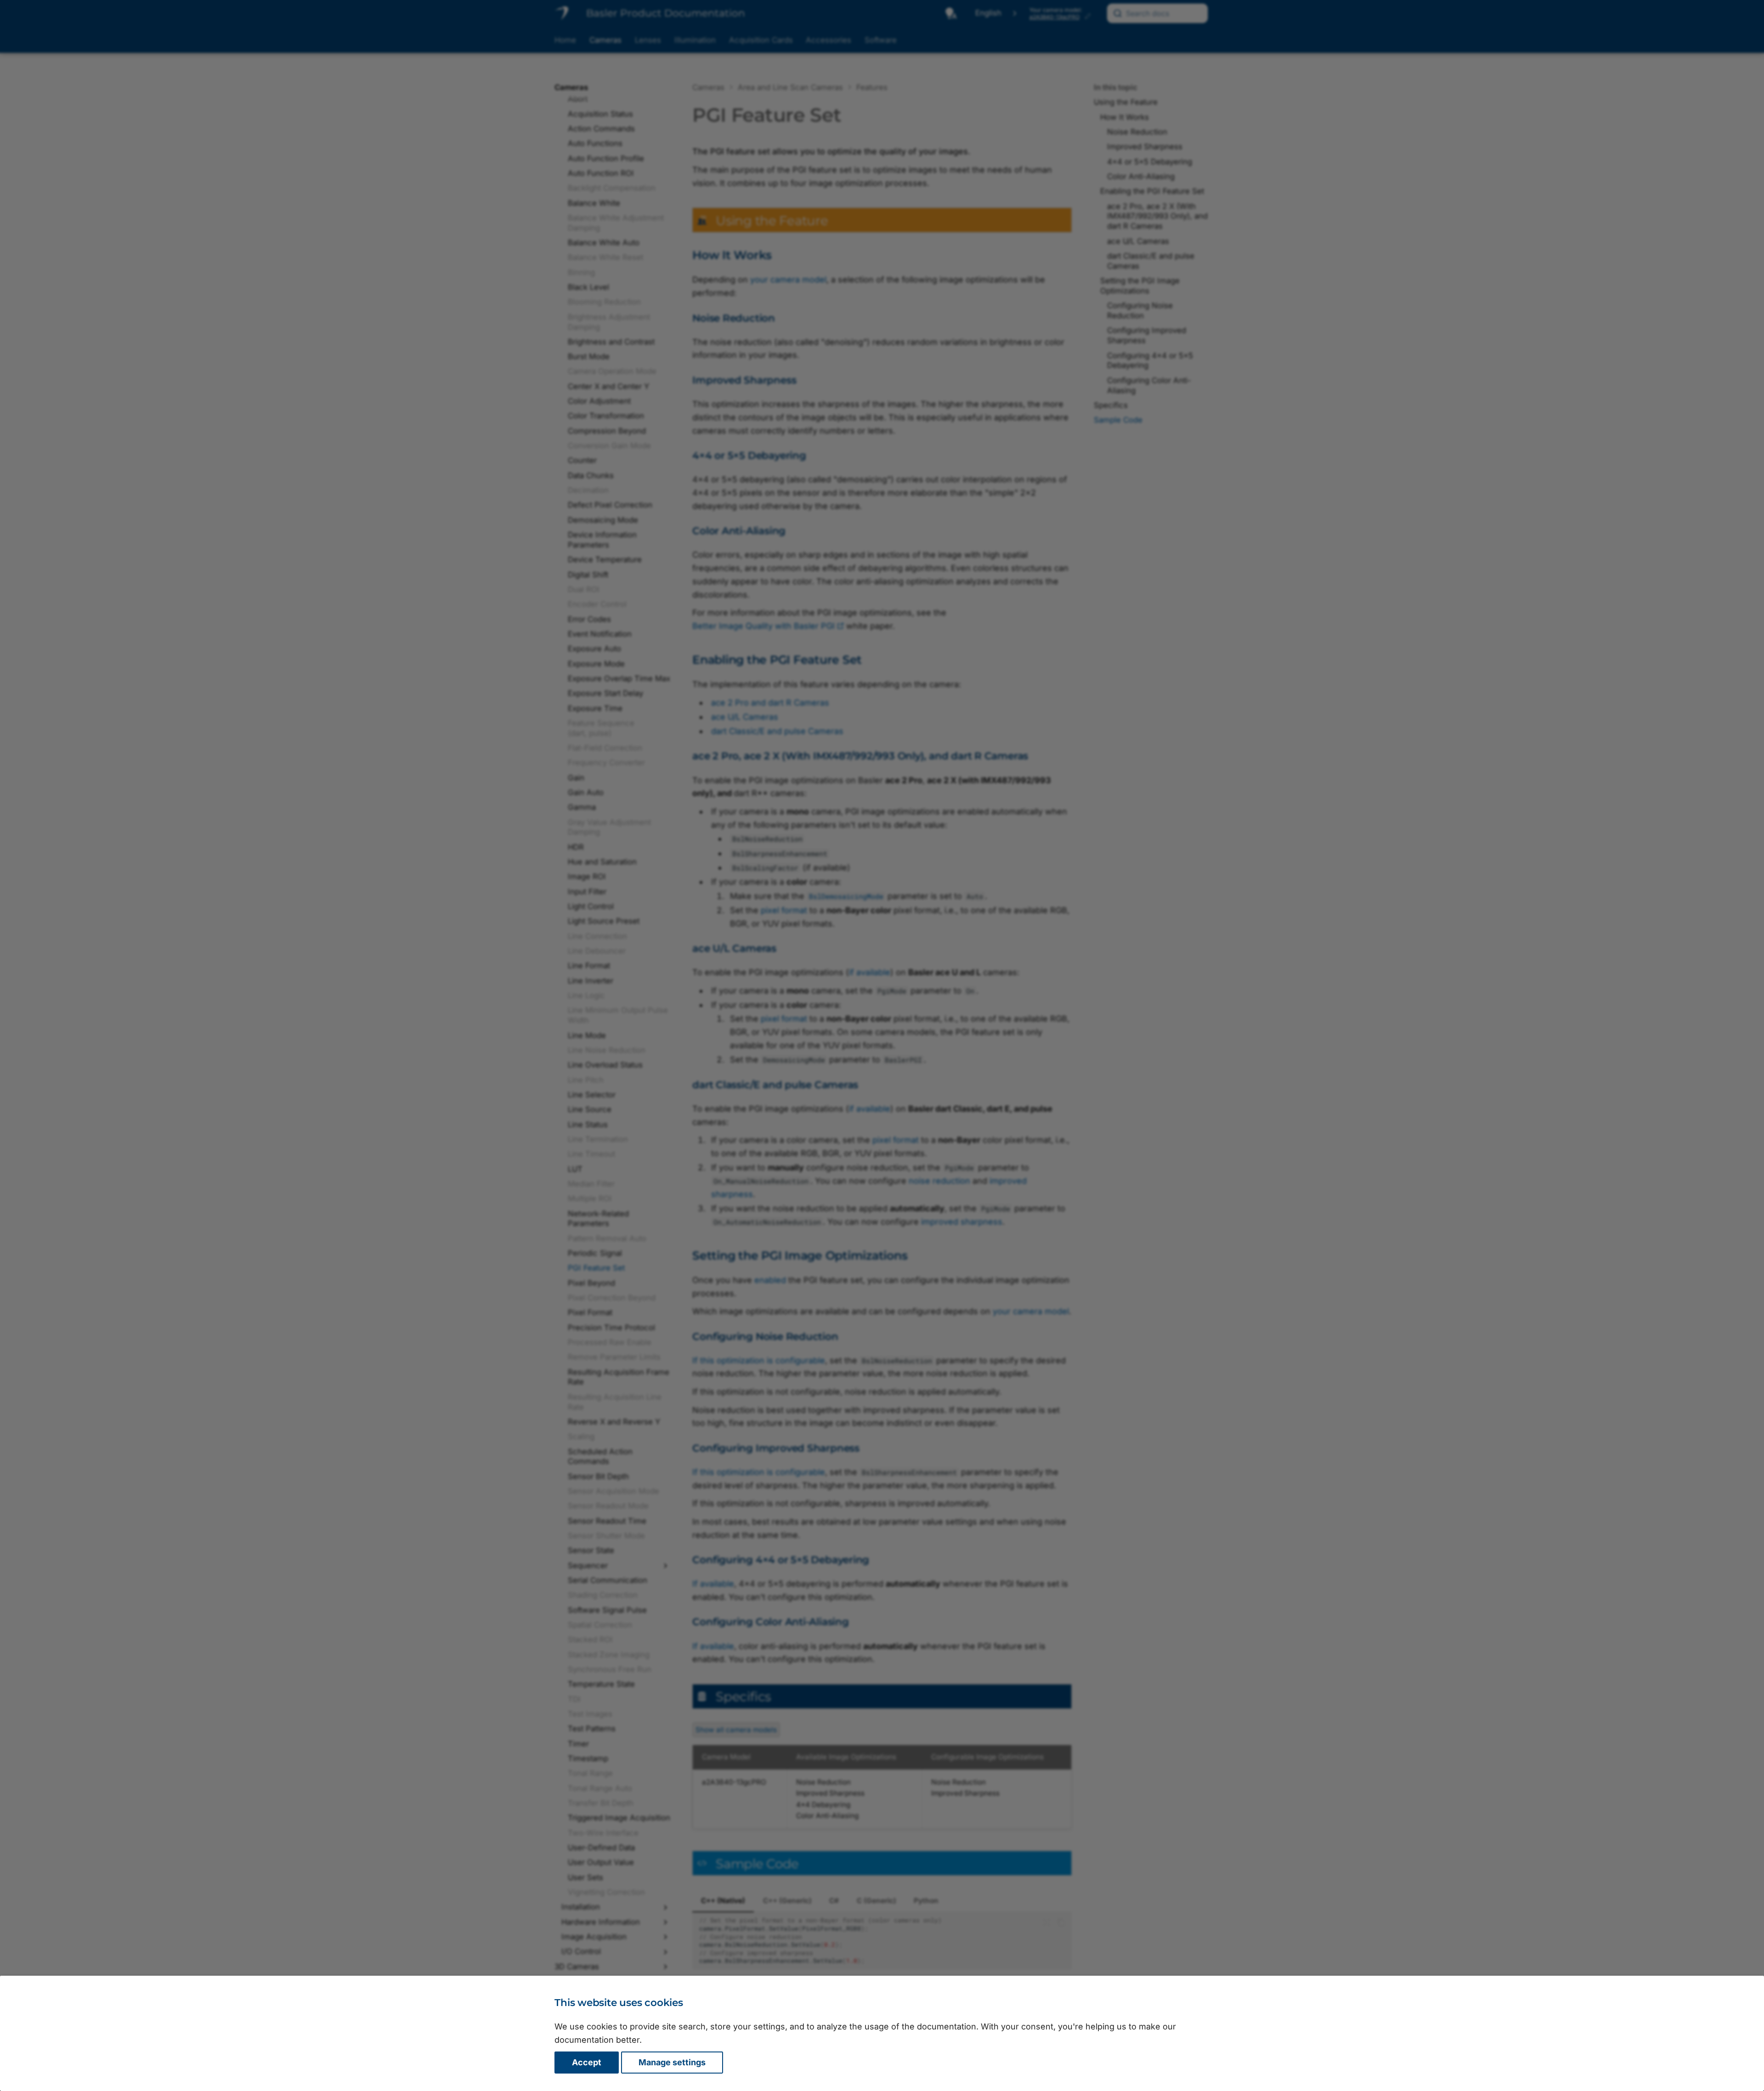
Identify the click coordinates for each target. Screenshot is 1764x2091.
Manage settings (672, 2062)
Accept (587, 2062)
